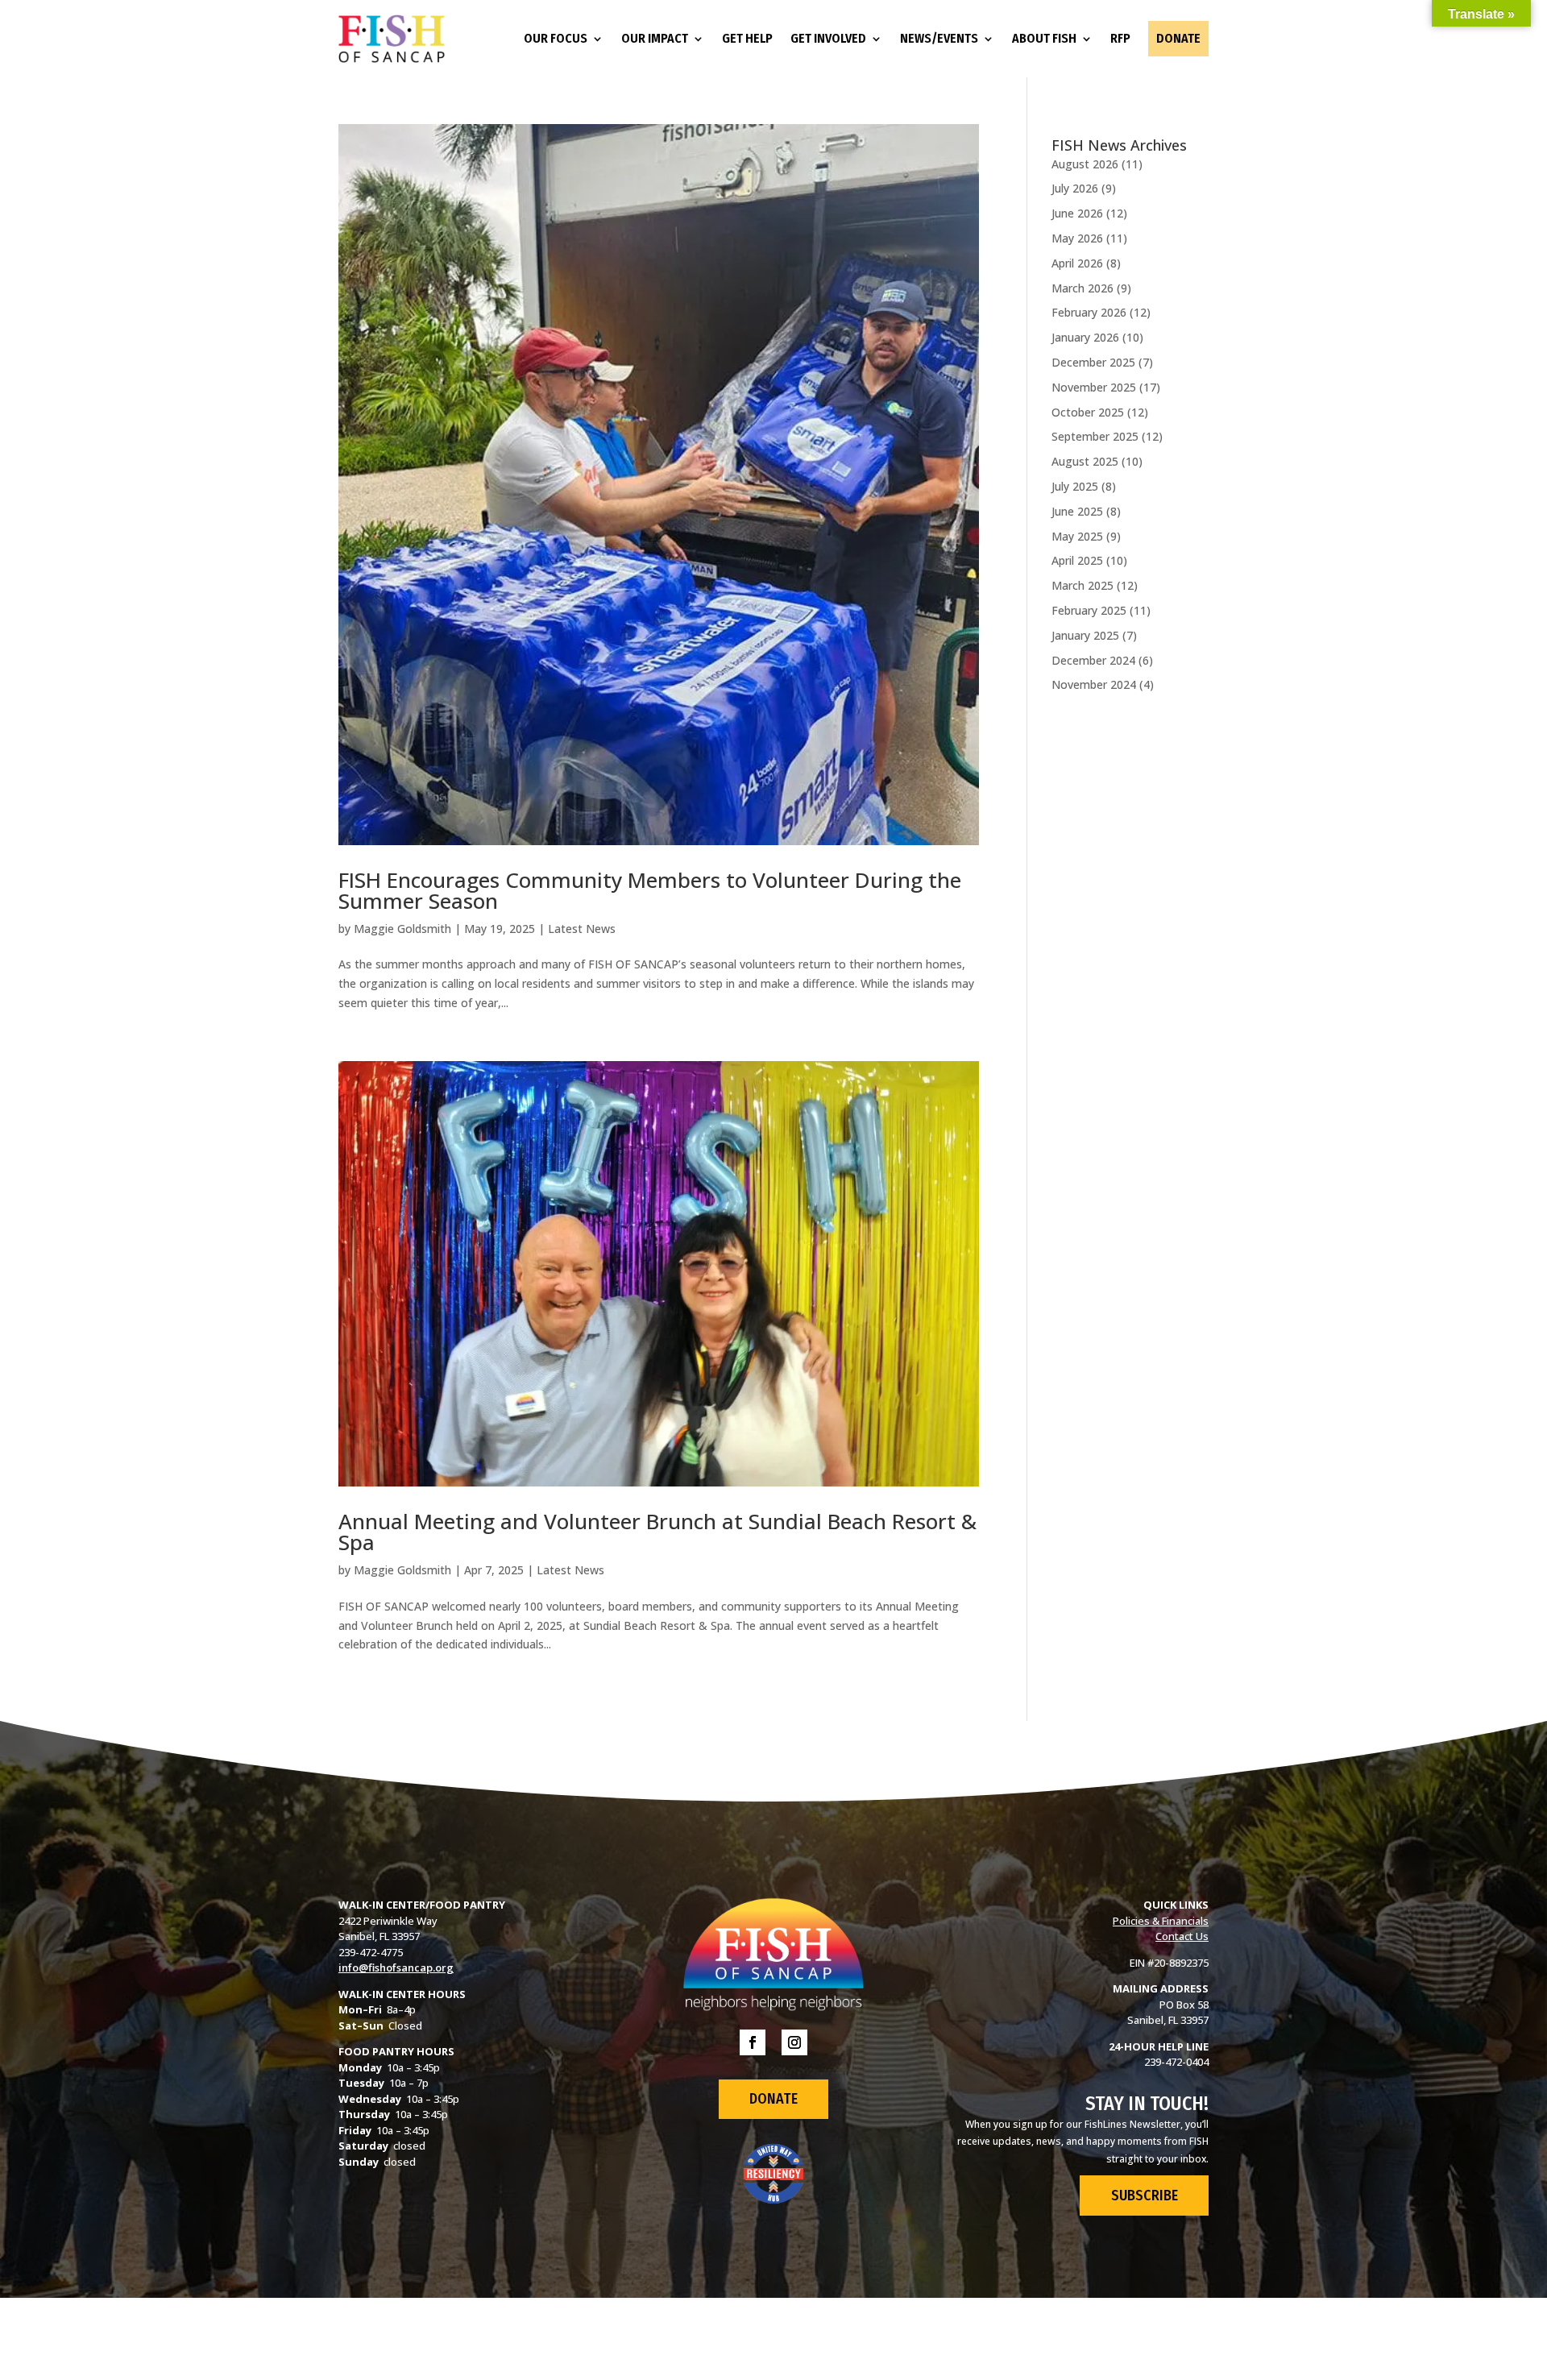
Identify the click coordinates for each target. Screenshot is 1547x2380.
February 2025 (1089, 610)
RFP (1120, 38)
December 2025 (1093, 362)
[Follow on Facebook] (753, 2042)
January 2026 (1085, 337)
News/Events (939, 38)
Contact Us (1182, 1936)
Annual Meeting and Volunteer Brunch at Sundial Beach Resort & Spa (657, 1532)
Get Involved (828, 38)
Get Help (747, 38)
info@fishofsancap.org (396, 1967)
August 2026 (1085, 164)
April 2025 (1077, 560)
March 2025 (1082, 585)
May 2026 (1077, 238)
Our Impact (655, 38)
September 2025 (1095, 436)
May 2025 (1077, 536)
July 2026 (1075, 188)
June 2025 (1077, 511)
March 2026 (1082, 288)
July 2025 (1075, 486)
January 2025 (1085, 635)
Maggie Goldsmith (402, 929)
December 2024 (1093, 660)
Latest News (582, 929)
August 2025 (1085, 461)
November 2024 (1094, 684)
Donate (1178, 38)
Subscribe (1145, 2195)
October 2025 (1088, 412)
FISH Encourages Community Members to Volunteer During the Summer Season (650, 890)
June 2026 (1077, 213)
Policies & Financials (1161, 1921)
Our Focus (556, 38)
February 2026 (1089, 312)
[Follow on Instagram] (794, 2042)
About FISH (1044, 38)
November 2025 (1094, 387)
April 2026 (1077, 263)
